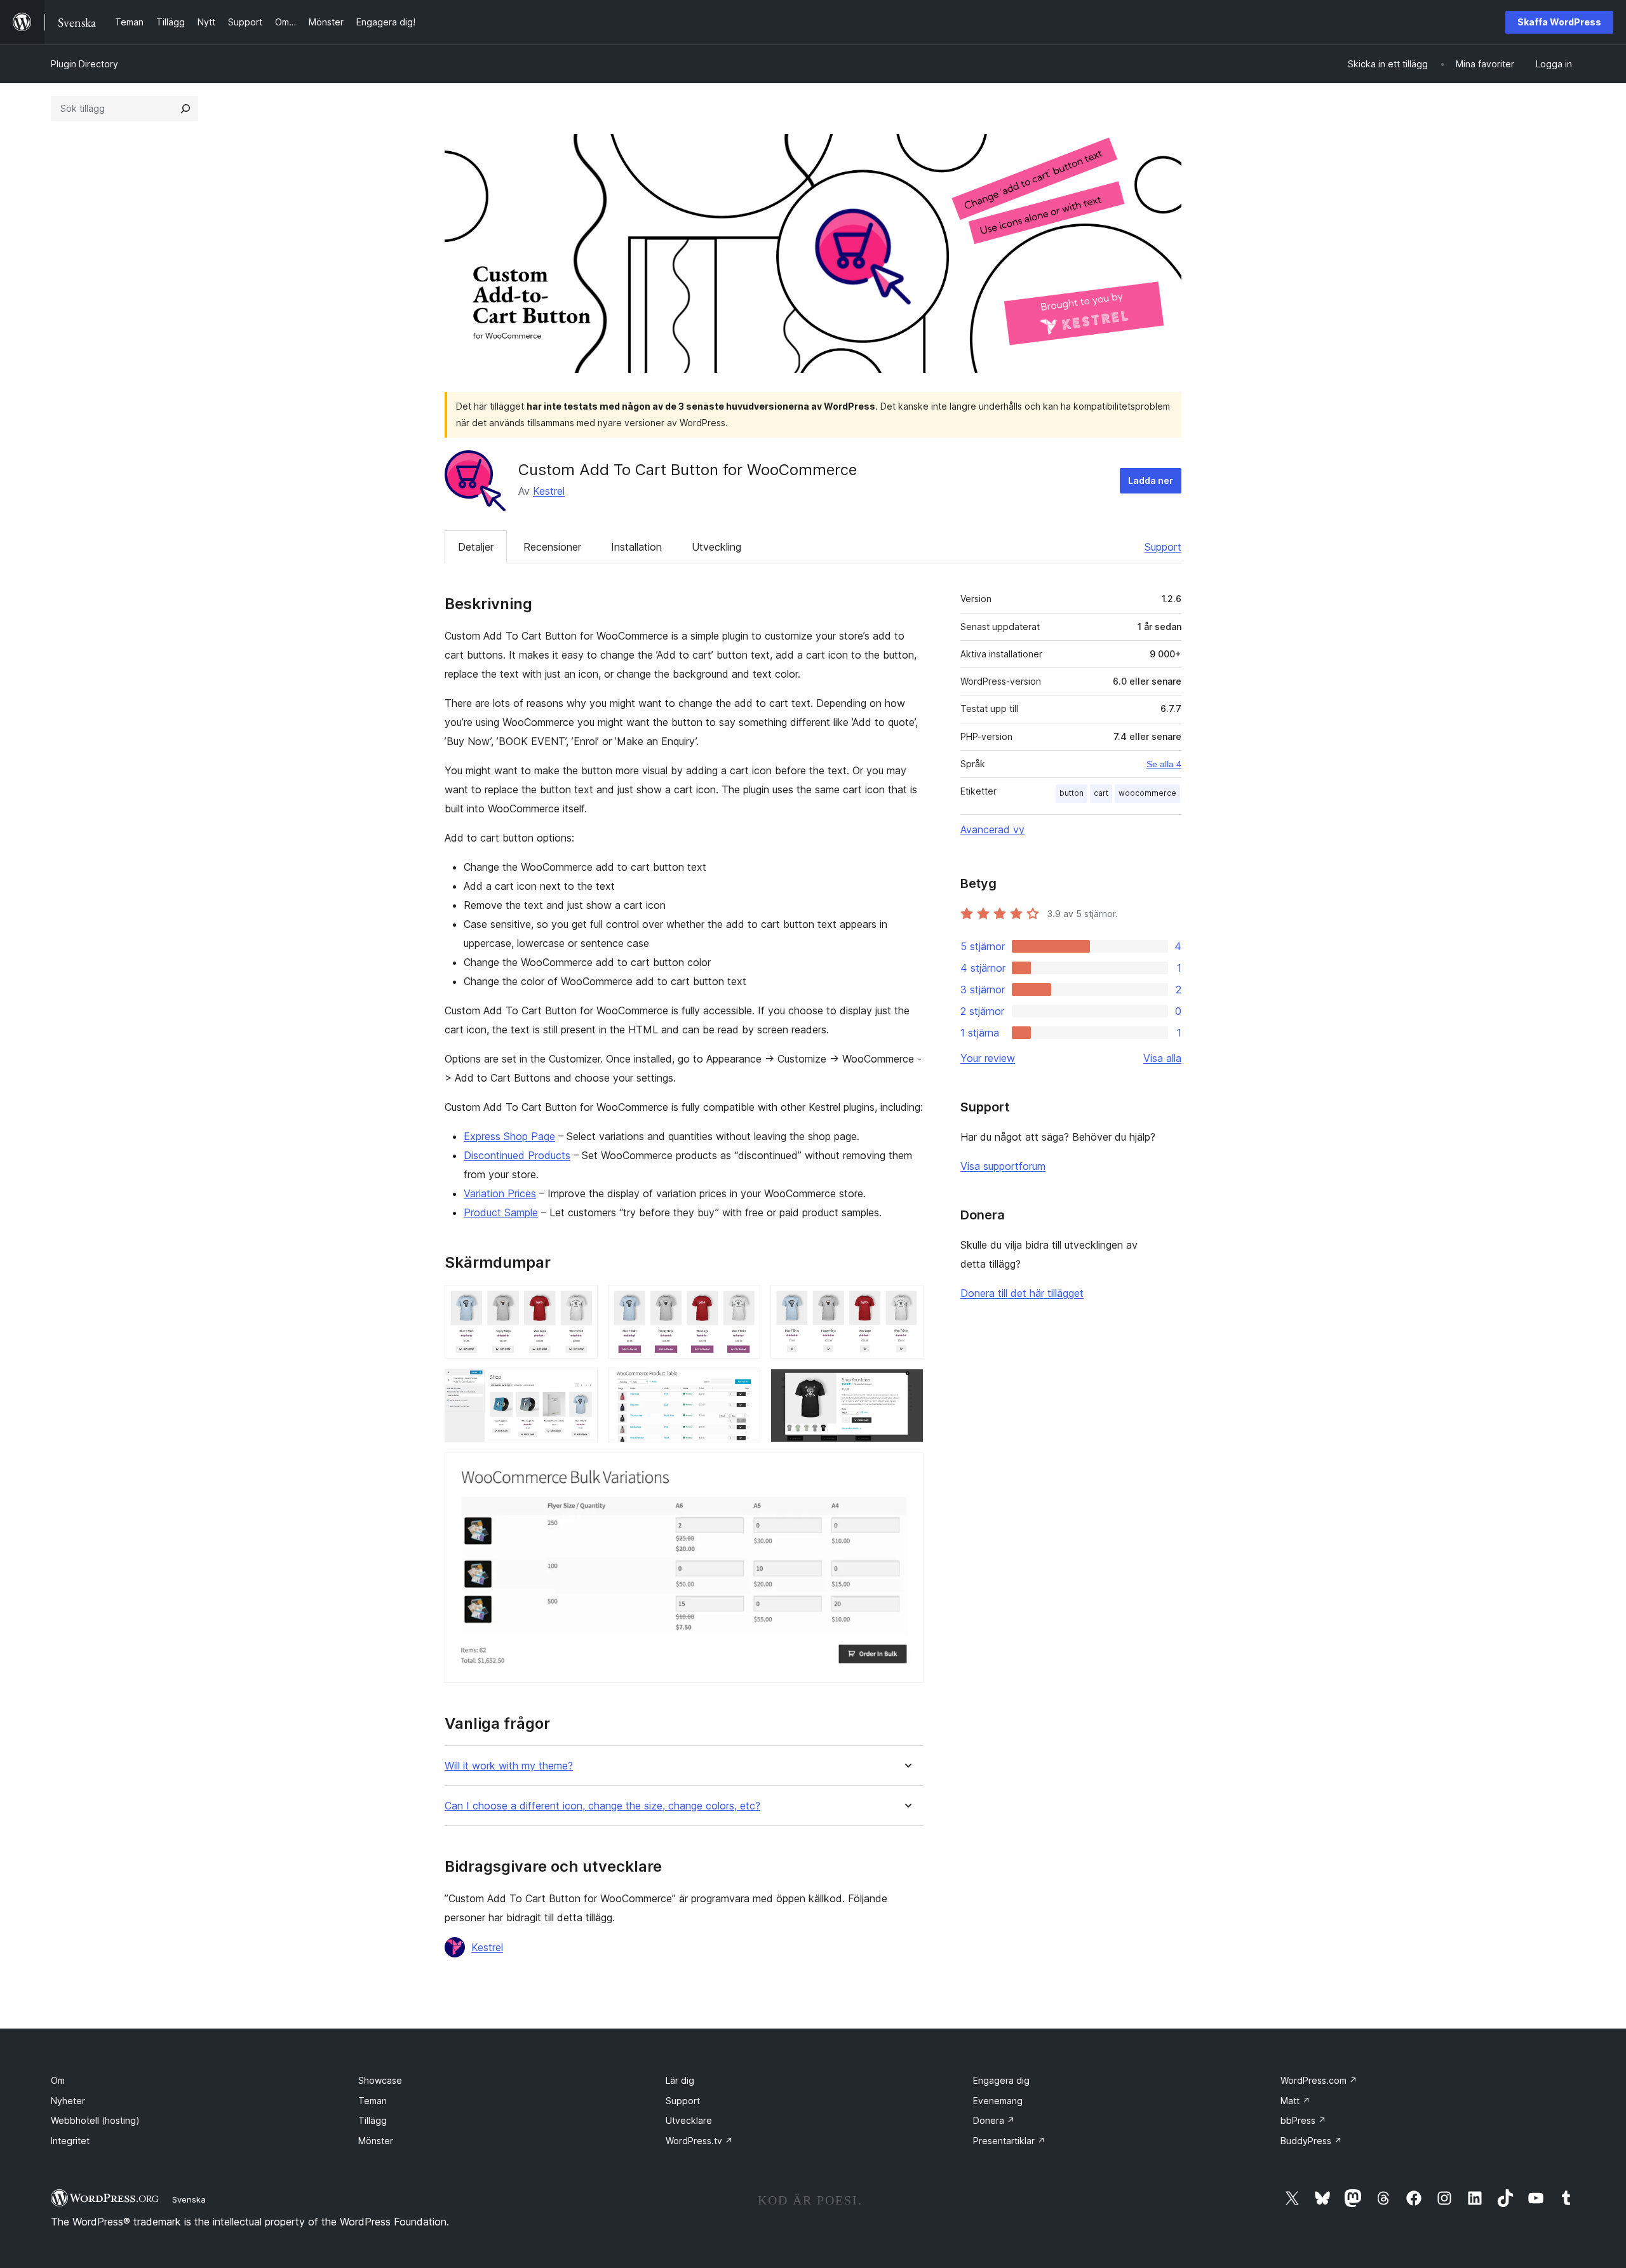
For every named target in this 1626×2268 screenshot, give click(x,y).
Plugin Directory (84, 64)
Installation (636, 547)
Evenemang (998, 2101)
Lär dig (680, 2080)
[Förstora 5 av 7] (743, 1386)
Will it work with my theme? (509, 1766)
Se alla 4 (1164, 764)
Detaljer (476, 547)
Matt (1295, 2101)
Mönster (376, 2141)
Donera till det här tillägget (1022, 1293)
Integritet (70, 2141)
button (1072, 793)
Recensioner (552, 547)
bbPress (1303, 2120)
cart (1101, 793)
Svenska (189, 2199)
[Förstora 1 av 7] (581, 1302)
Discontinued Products (517, 1155)
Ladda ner (1151, 480)
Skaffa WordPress (1559, 22)
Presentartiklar (1009, 2141)
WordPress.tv (699, 2141)
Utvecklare (689, 2120)
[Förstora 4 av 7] (581, 1386)
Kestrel (549, 491)
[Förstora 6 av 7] (906, 1386)
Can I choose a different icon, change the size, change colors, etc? (602, 1806)
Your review (988, 1058)
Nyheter (68, 2101)
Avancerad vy (992, 829)
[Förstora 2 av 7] (743, 1302)
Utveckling (716, 547)
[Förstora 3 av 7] (906, 1302)
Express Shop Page (509, 1136)
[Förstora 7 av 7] (906, 1470)
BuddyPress (1311, 2141)
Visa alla (1162, 1058)
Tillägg (373, 2120)
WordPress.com (1319, 2080)
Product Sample (501, 1212)
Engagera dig (1001, 2080)
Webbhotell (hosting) (95, 2120)
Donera (994, 2120)
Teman (373, 2101)
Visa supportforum (1003, 1166)
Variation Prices (500, 1193)
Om (58, 2080)
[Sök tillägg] (185, 109)
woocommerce (1147, 793)
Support (1163, 547)
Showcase (380, 2080)
